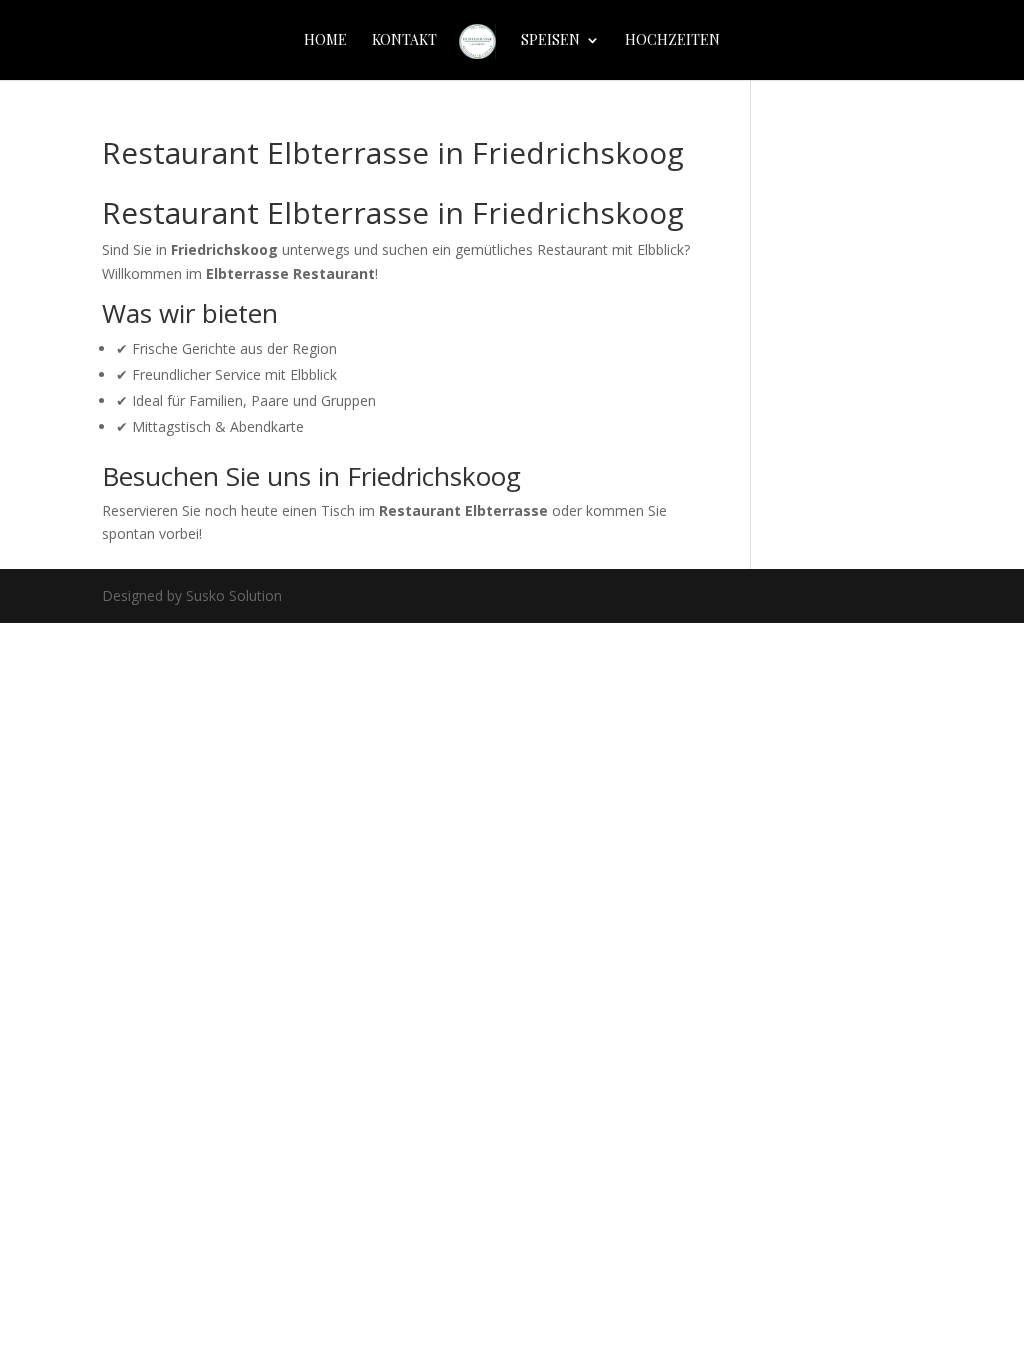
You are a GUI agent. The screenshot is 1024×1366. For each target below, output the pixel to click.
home (325, 41)
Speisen (550, 41)
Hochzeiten (672, 41)
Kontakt (404, 41)
